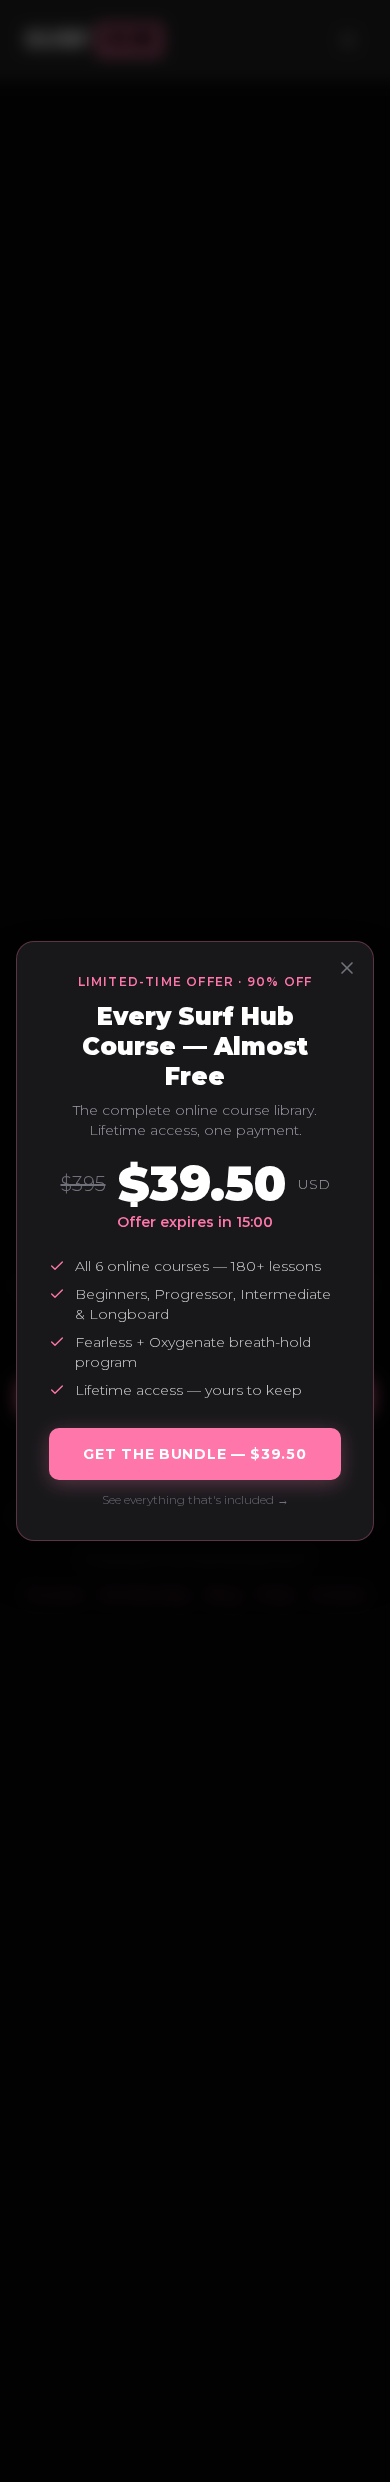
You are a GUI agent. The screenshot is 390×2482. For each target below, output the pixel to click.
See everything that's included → (195, 1499)
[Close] (347, 968)
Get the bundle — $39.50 (194, 1454)
